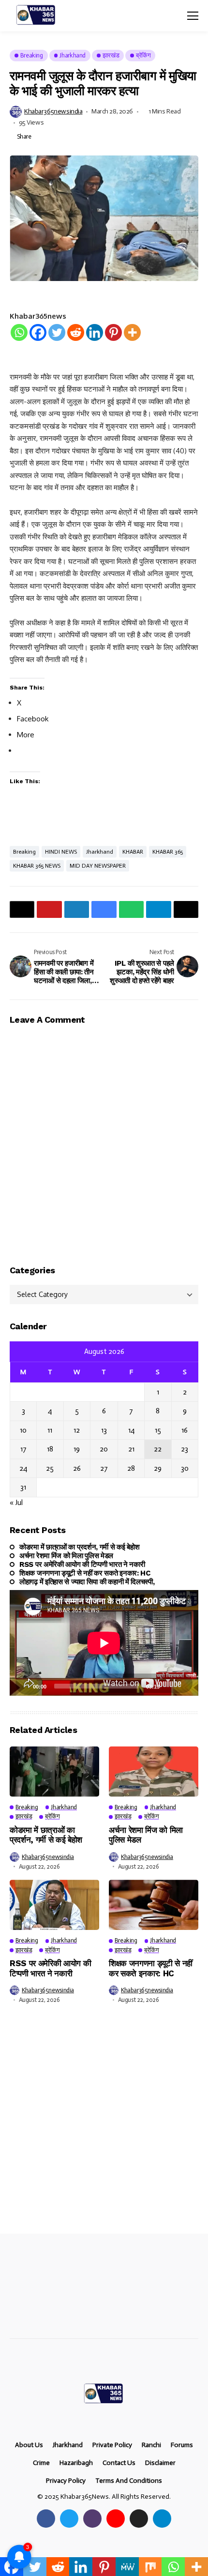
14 (131, 1430)
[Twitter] (57, 332)
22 (158, 1449)
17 (23, 1449)
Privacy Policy (66, 2481)
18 (50, 1449)
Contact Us (119, 2463)
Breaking (24, 852)
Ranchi (151, 2445)
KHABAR (133, 852)
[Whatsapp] (19, 332)
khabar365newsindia (53, 112)
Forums (182, 2445)
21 (131, 1449)
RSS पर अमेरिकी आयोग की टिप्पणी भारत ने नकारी (82, 1564)
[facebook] (46, 2519)
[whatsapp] (139, 2519)
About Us (29, 2445)
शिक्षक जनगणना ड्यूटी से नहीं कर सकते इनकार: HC (85, 1573)
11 (50, 1430)
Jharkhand (100, 852)
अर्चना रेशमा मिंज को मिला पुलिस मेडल (66, 1556)
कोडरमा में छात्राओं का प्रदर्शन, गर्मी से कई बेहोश (79, 1547)
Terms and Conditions (129, 2481)
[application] (104, 1643)
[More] (132, 332)
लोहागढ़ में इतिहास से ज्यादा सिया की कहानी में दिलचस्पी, (87, 1582)
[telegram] (162, 2519)
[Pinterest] (113, 332)
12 (77, 1430)
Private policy (112, 2445)
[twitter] (69, 2519)
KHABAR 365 (168, 852)
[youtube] (116, 2519)
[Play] (22, 1686)
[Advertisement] (104, 2126)
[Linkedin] (95, 332)
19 (77, 1449)
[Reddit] (76, 332)
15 (158, 1430)
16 (185, 1430)
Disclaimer (160, 2463)
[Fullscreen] (186, 1686)
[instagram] (92, 2519)
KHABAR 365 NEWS (37, 866)
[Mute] (170, 1686)
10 (23, 1430)
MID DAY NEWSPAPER (98, 866)
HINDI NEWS (61, 852)
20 (104, 1449)
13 (104, 1430)
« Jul (16, 1503)
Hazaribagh (76, 2463)
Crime (41, 2463)
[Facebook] (38, 332)
